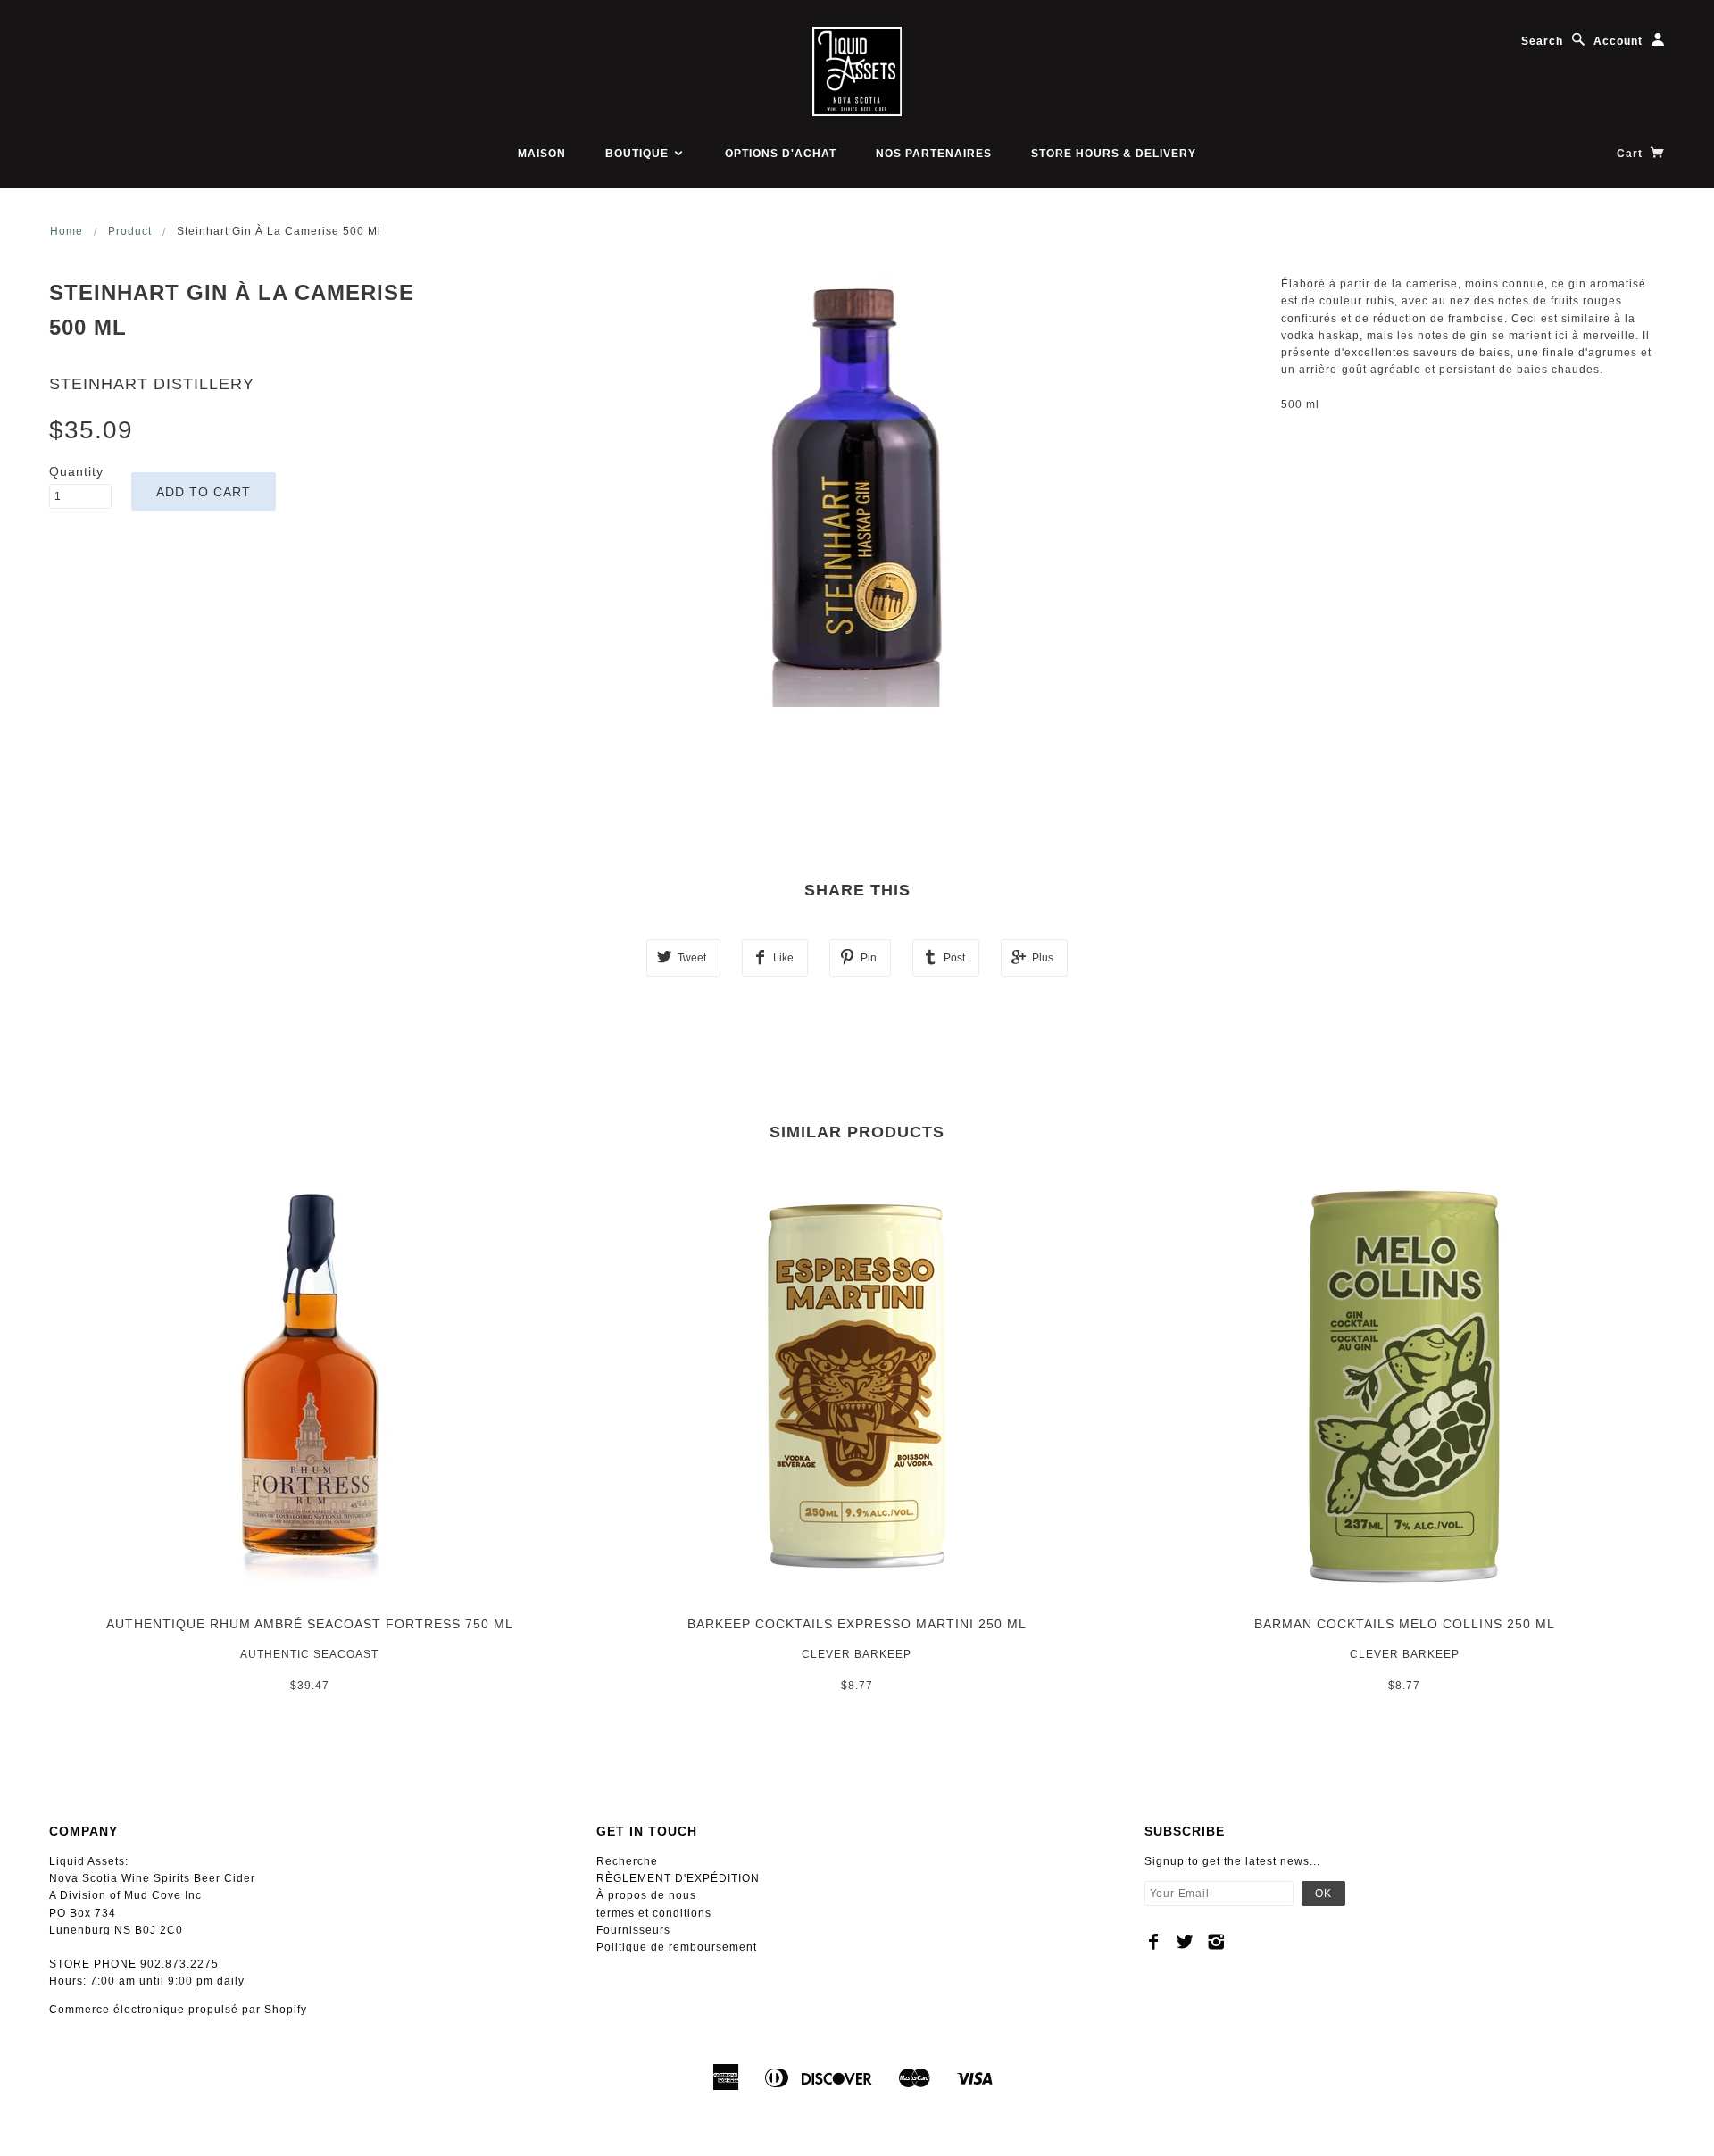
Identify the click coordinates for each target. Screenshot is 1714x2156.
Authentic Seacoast (309, 1654)
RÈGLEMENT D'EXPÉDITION (678, 1878)
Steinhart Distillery (152, 384)
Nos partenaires (934, 154)
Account (1618, 41)
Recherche (627, 1861)
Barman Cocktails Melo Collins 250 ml (1405, 1624)
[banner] (857, 71)
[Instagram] (1216, 1942)
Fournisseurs (633, 1930)
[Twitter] (1185, 1942)
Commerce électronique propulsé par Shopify (178, 2010)
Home (67, 231)
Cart (1631, 154)
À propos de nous (646, 1895)
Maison (542, 154)
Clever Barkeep (857, 1654)
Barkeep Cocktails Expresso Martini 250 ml (857, 1624)
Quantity (76, 471)
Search (1542, 41)
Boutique (639, 154)
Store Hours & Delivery (1114, 154)
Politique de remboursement (677, 1947)
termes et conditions (654, 1913)
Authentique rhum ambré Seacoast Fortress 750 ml (310, 1624)
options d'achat (781, 154)
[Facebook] (1154, 1942)
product (130, 231)
